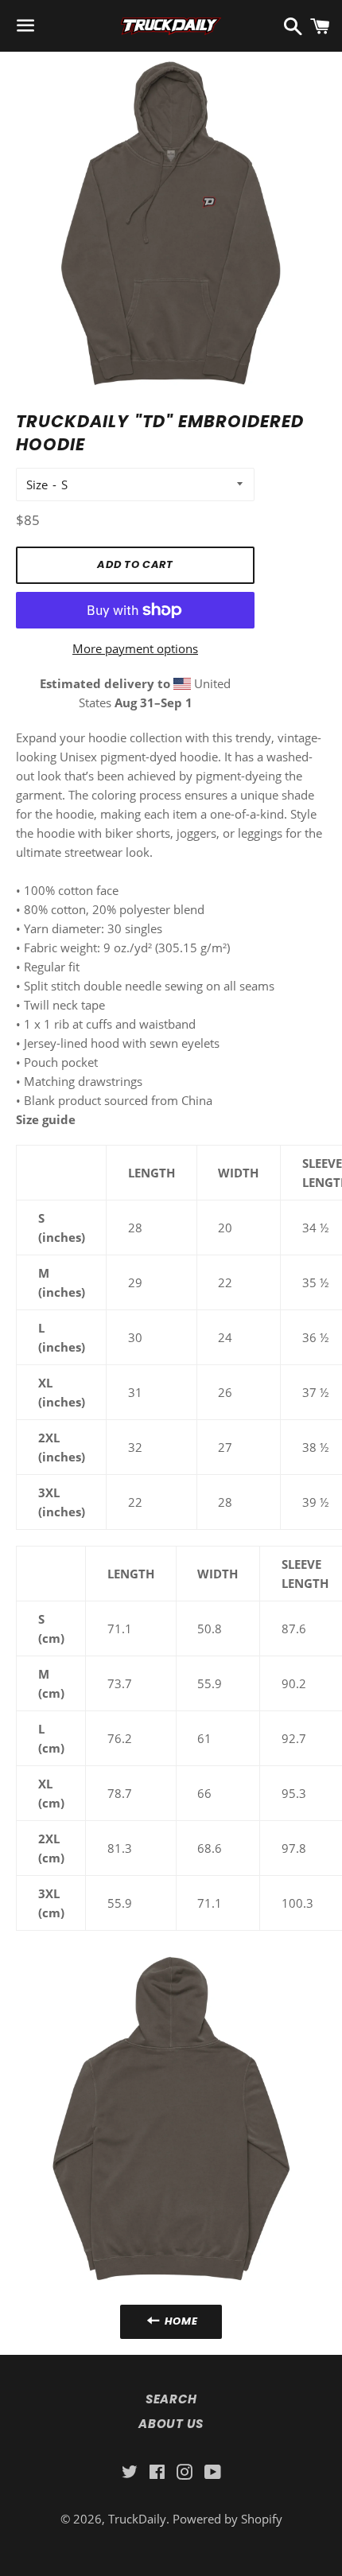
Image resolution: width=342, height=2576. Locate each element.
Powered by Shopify (227, 2519)
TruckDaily (137, 2519)
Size (37, 484)
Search (171, 2399)
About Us (171, 2424)
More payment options (135, 648)
